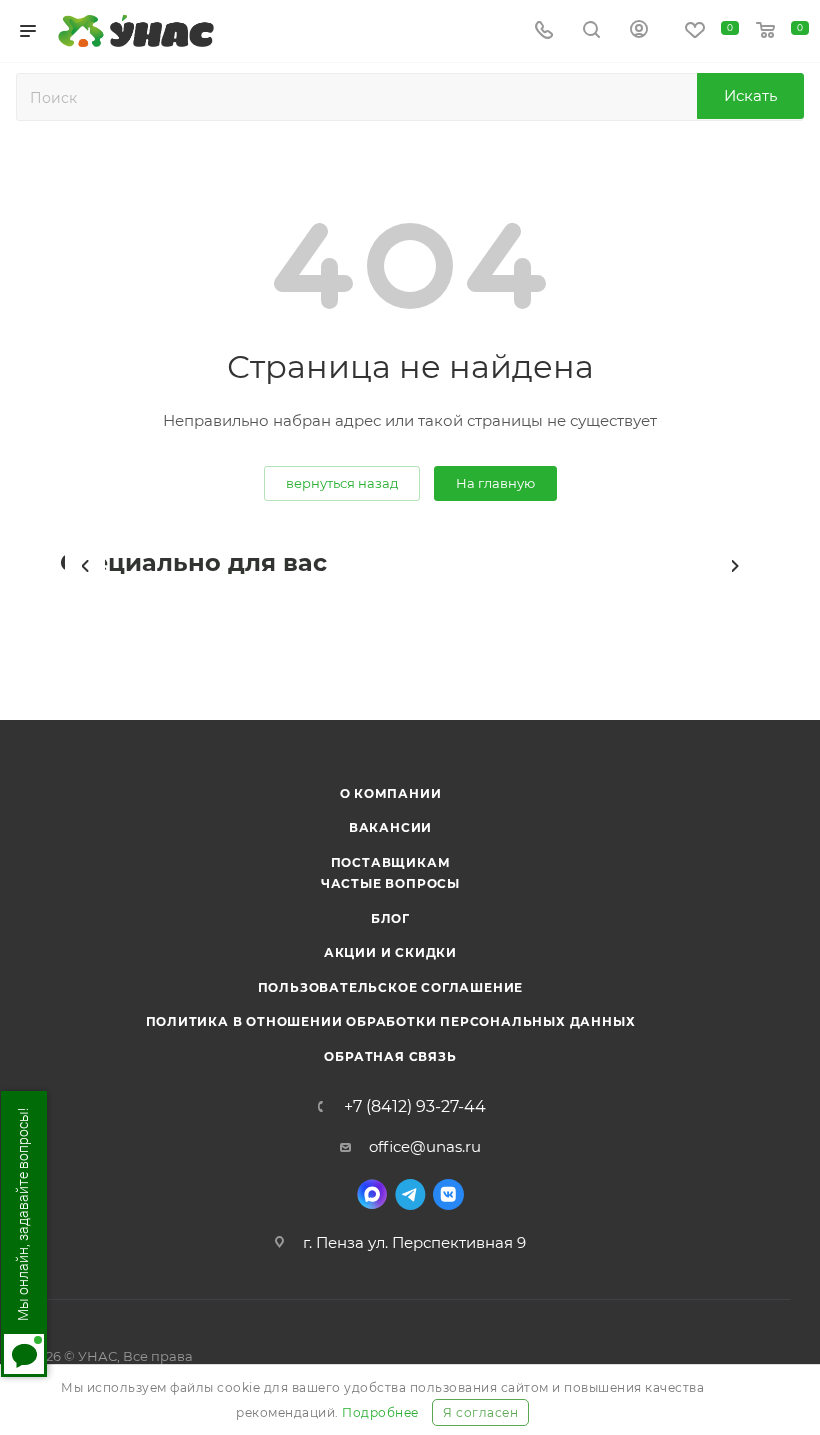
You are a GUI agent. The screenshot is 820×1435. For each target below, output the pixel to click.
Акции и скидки (390, 952)
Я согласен (480, 1412)
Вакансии (390, 827)
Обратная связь (390, 1056)
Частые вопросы (390, 883)
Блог (390, 918)
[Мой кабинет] (639, 31)
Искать (750, 95)
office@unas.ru (425, 1146)
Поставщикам (391, 862)
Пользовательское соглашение (391, 987)
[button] (85, 566)
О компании (391, 793)
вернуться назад (342, 483)
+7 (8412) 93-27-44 (415, 1107)
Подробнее (380, 1412)
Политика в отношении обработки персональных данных (391, 1021)
